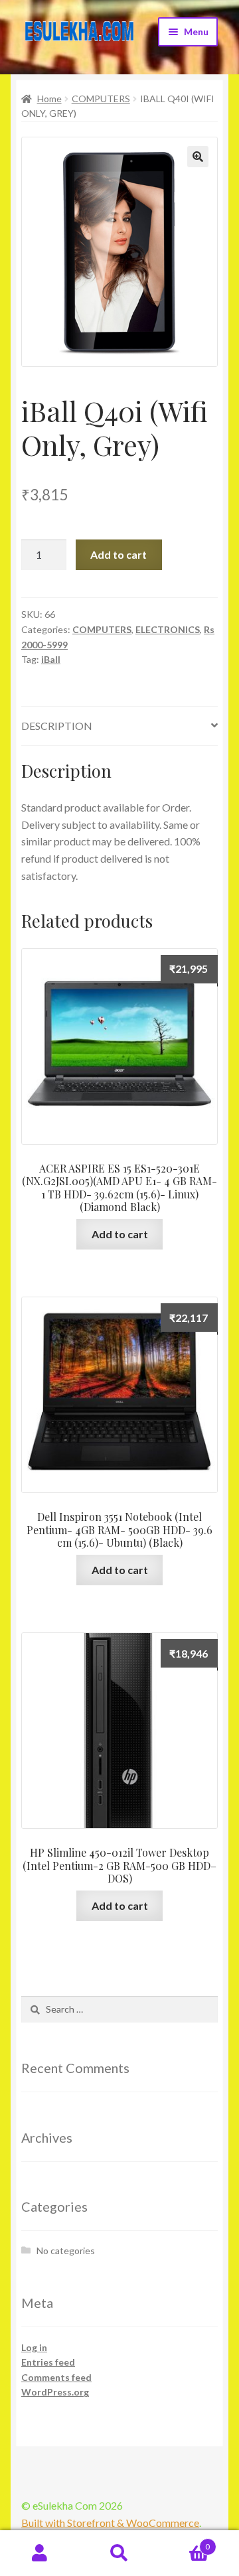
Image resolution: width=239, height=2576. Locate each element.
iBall (51, 659)
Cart (185, 2542)
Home (49, 99)
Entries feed (48, 2362)
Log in (34, 2347)
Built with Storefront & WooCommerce (110, 2523)
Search (119, 2553)
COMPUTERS (101, 99)
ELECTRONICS (168, 629)
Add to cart (119, 554)
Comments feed (56, 2377)
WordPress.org (55, 2392)
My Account (40, 2553)
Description (57, 726)
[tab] (119, 726)
